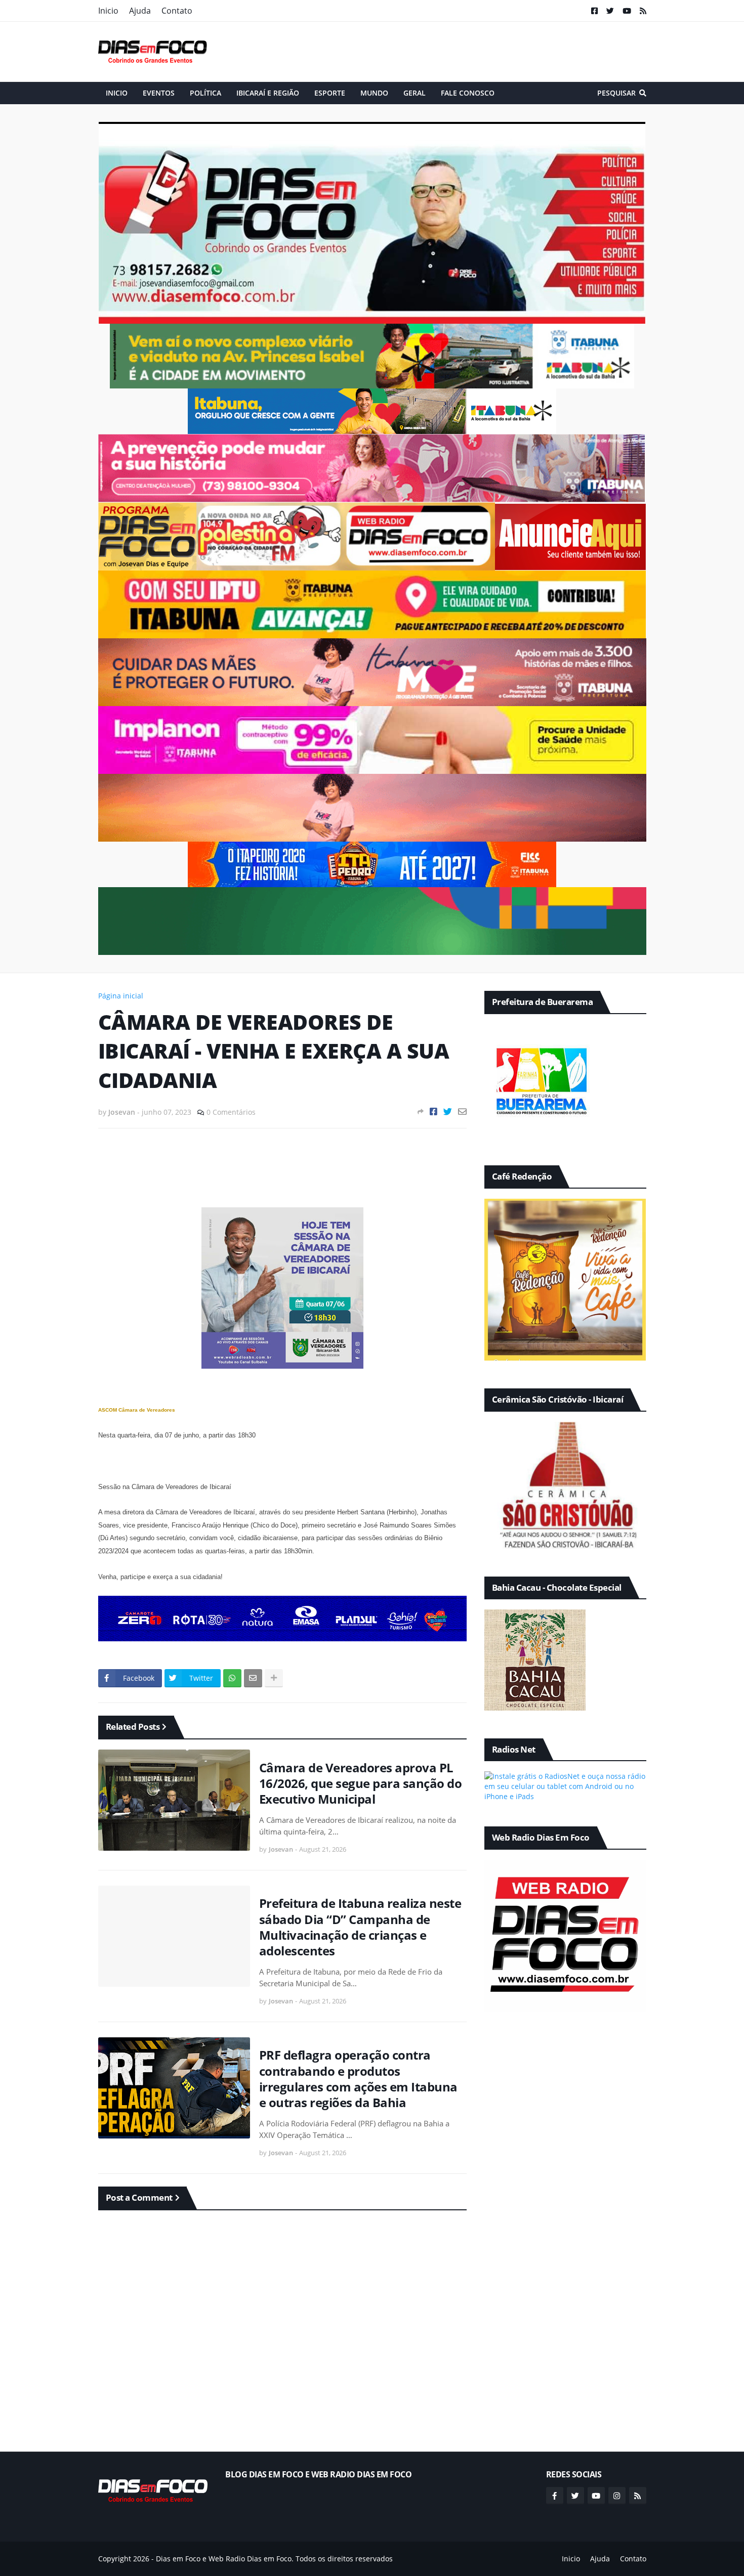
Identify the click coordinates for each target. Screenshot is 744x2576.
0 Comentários (231, 1112)
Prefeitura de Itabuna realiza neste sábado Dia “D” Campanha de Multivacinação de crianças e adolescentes (360, 1927)
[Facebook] (433, 1111)
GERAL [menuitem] (415, 93)
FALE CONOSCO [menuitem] (468, 93)
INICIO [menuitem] (117, 93)
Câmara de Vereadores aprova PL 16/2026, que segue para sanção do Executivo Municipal (361, 1783)
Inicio (108, 11)
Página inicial (121, 996)
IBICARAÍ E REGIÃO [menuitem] (268, 93)
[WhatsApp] (232, 1678)
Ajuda (140, 11)
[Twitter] (448, 1111)
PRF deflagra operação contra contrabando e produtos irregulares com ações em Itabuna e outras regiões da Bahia (358, 2079)
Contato (177, 11)
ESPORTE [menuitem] (330, 93)
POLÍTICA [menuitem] (205, 93)
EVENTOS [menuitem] (159, 93)
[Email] (462, 1111)
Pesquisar (616, 93)
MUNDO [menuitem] (374, 93)
